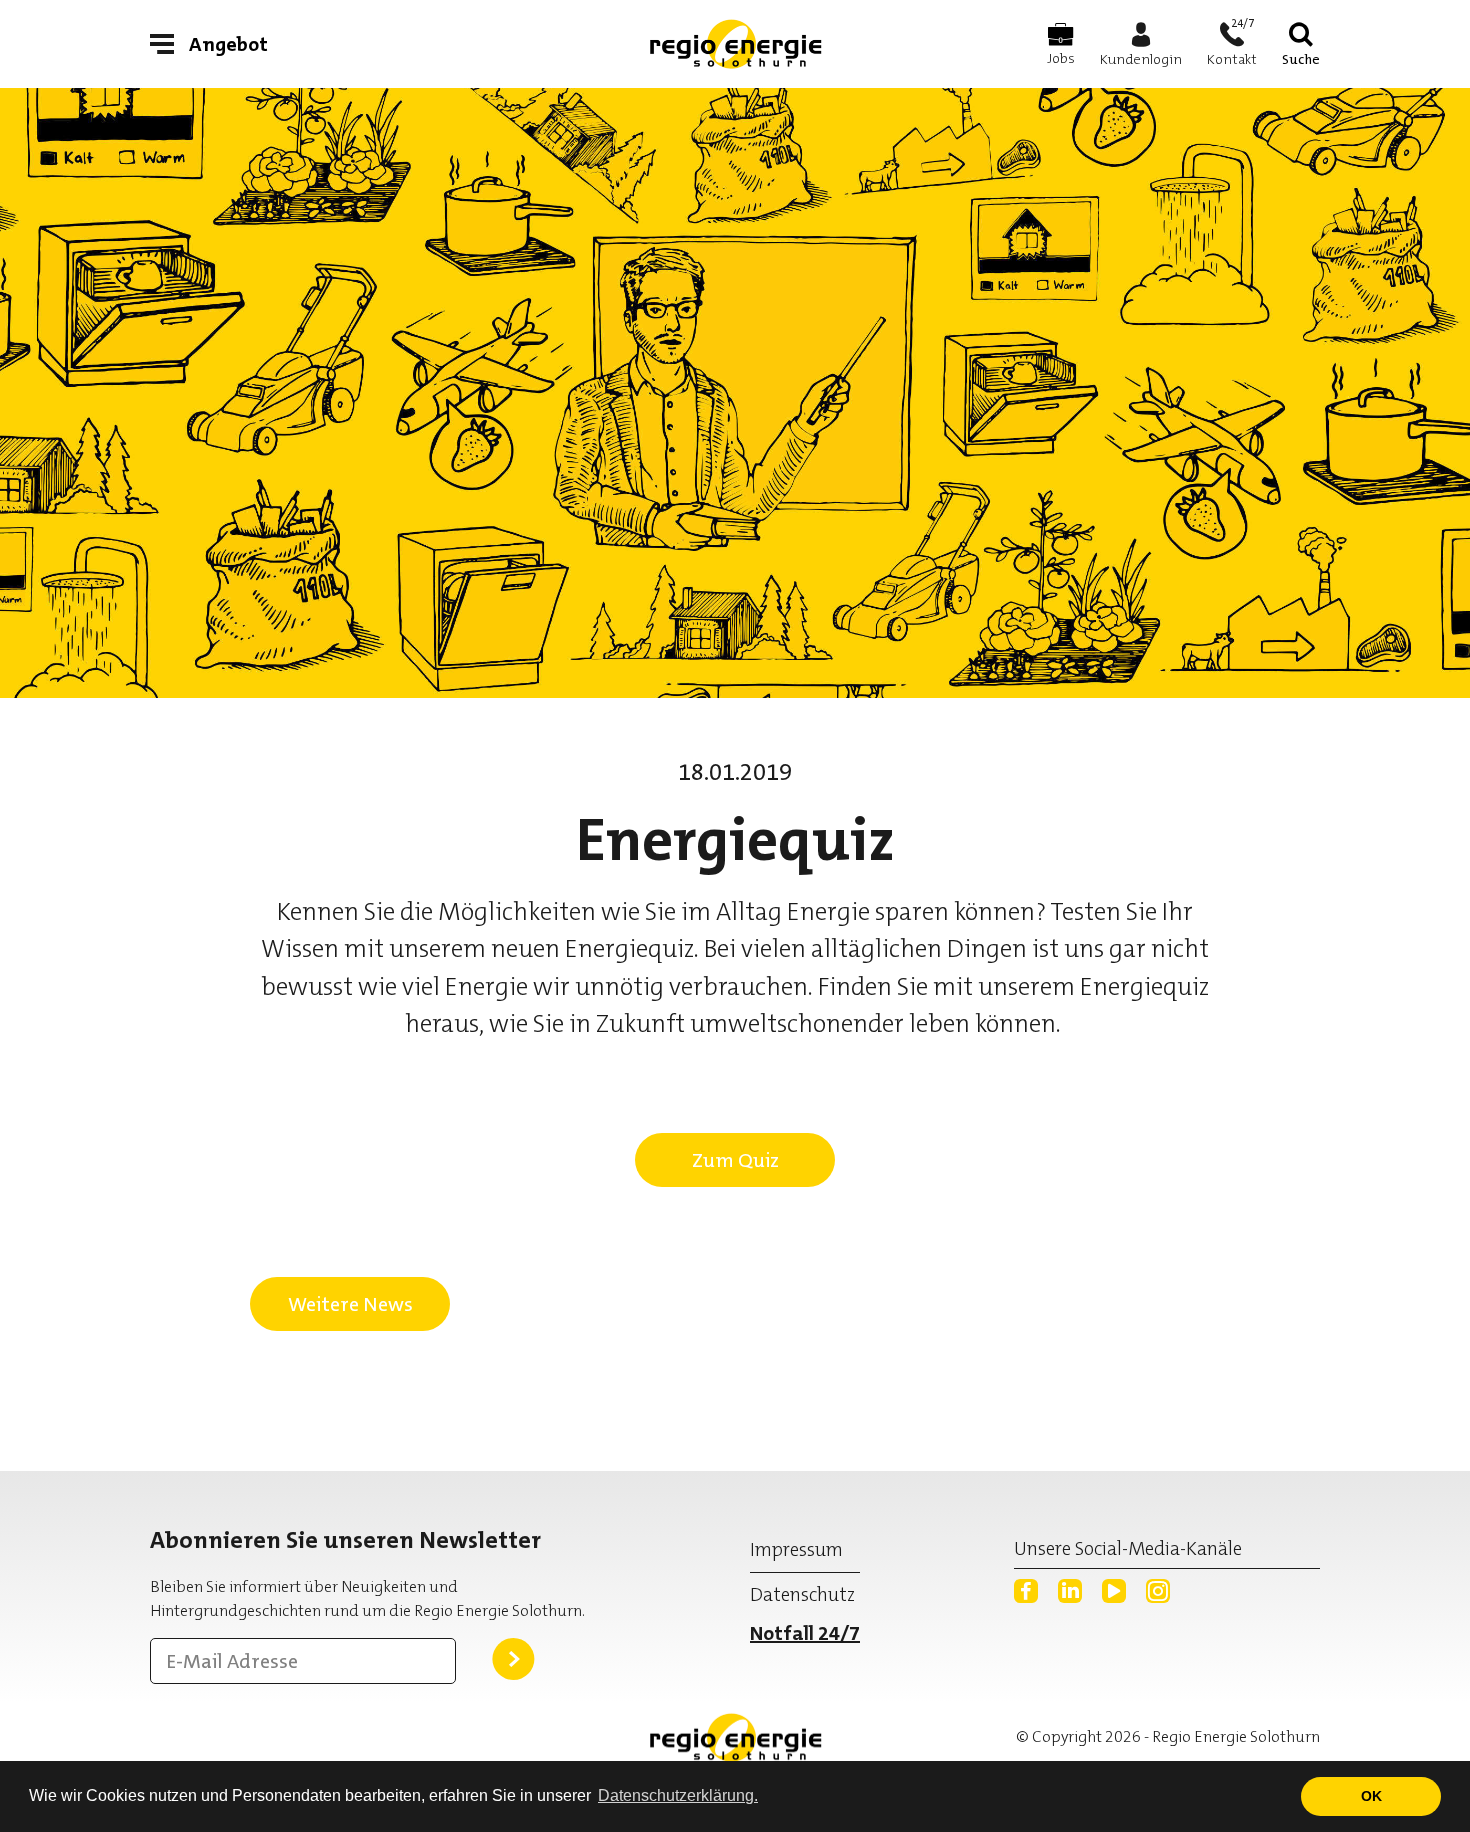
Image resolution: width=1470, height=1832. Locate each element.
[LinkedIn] (1070, 1591)
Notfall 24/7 (805, 1633)
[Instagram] (1158, 1591)
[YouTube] (1114, 1591)
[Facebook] (1026, 1591)
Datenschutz (802, 1594)
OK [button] (1371, 1796)
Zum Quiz (735, 1160)
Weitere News (350, 1304)
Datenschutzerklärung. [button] (678, 1795)
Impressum (796, 1549)
